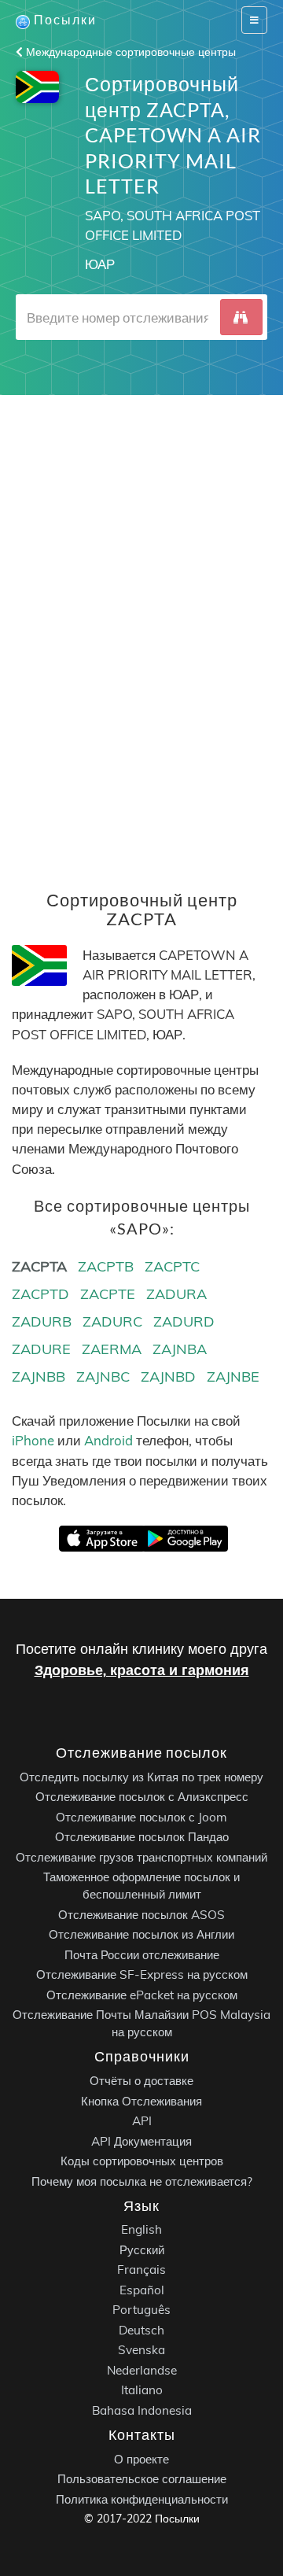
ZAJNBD (168, 1377)
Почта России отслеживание (142, 1954)
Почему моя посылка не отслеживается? (142, 2181)
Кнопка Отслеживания (141, 2100)
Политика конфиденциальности (142, 2498)
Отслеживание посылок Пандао (142, 1837)
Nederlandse (142, 2370)
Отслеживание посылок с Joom (141, 1816)
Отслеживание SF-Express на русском (142, 1974)
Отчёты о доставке (141, 2081)
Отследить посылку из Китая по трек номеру (141, 1776)
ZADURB (42, 1321)
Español (142, 2290)
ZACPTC (172, 1266)
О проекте (141, 2458)
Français (141, 2270)
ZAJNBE (233, 1377)
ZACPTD (40, 1294)
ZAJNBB (39, 1377)
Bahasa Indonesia (142, 2410)
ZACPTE (108, 1294)
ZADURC (112, 1321)
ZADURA (176, 1294)
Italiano (142, 2390)
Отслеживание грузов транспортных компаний (141, 1856)
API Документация (141, 2141)
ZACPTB (106, 1266)
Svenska (141, 2350)
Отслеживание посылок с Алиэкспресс (142, 1797)
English (141, 2229)
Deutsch (141, 2330)
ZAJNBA (180, 1349)
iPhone (33, 1440)
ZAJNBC (103, 1377)
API (142, 2121)
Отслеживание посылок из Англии (141, 1934)
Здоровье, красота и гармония (142, 1670)
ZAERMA (112, 1349)
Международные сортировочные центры (129, 52)
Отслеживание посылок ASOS (141, 1914)
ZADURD (184, 1321)
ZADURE (41, 1349)
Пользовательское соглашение (142, 2479)
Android (108, 1440)
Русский (142, 2250)
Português (141, 2310)
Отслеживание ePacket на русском (142, 1994)
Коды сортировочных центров (142, 2161)
